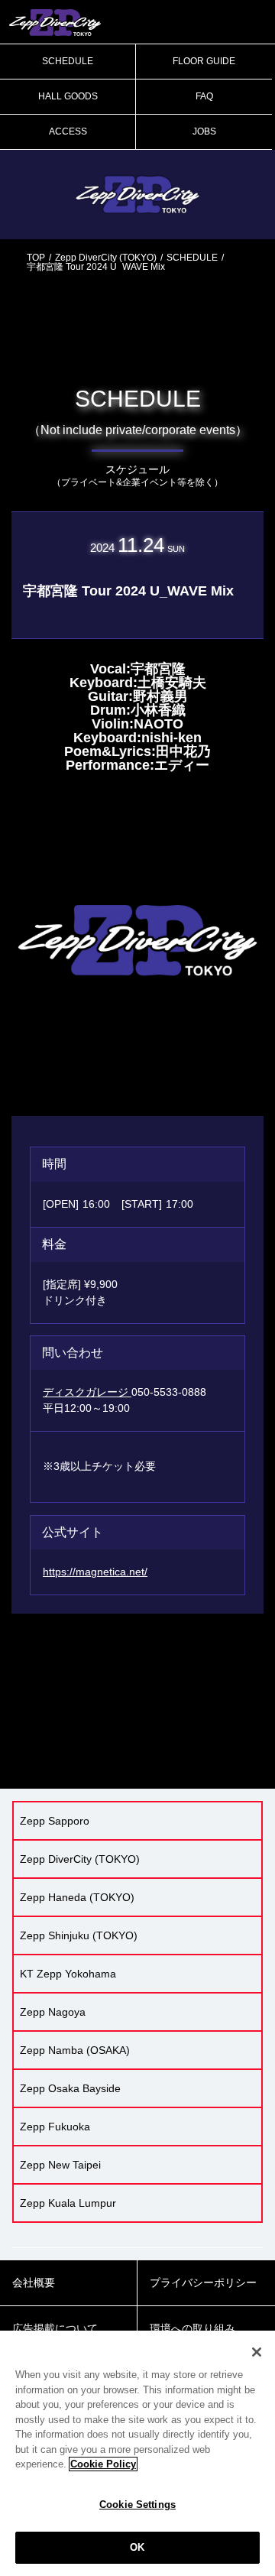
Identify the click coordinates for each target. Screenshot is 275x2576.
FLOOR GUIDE (204, 61)
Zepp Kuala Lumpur (68, 2203)
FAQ (204, 96)
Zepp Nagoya (53, 2012)
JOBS (204, 131)
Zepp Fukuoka (55, 2127)
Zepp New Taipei (60, 2165)
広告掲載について (55, 2328)
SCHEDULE (68, 61)
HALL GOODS (68, 96)
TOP (36, 258)
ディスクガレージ (87, 1392)
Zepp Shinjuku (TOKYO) (79, 1935)
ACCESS (68, 131)
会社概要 (34, 2282)
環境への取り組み (192, 2328)
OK (137, 2547)
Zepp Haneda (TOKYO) (77, 1897)
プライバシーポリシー (203, 2282)
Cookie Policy (103, 2464)
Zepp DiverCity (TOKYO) (106, 258)
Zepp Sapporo (55, 1821)
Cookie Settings (137, 2505)
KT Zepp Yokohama (68, 1974)
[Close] (257, 2352)
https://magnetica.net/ (95, 1572)
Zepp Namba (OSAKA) (75, 2050)
